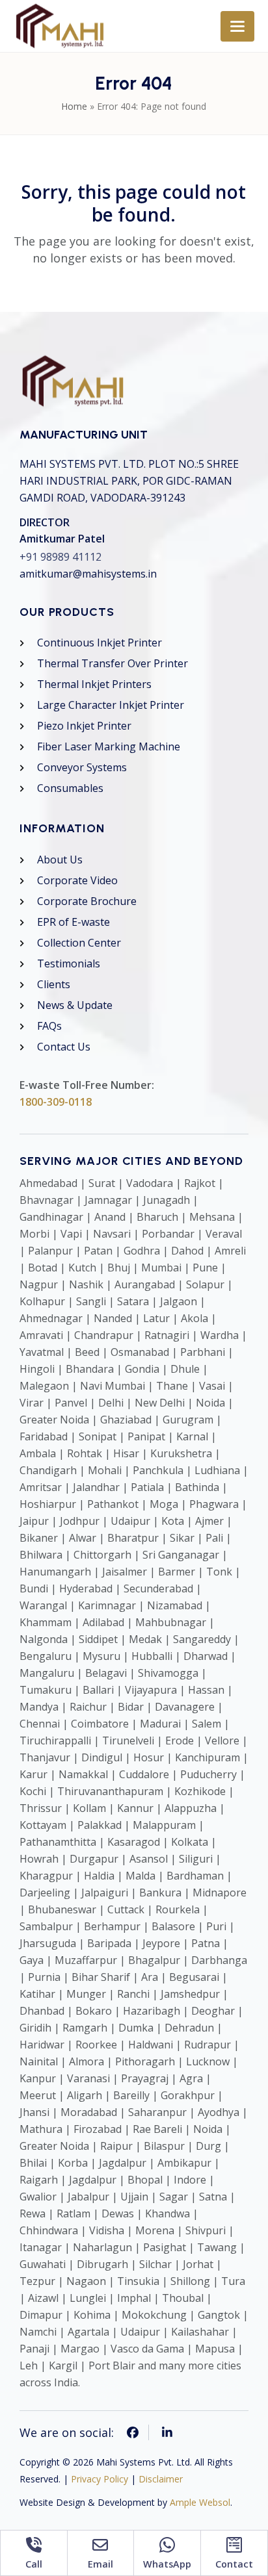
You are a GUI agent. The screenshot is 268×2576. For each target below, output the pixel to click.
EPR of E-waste (74, 922)
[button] (237, 26)
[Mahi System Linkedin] (167, 2432)
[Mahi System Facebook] (133, 2432)
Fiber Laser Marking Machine (109, 746)
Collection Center (79, 943)
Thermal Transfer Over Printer (113, 663)
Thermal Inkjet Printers (94, 684)
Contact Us (64, 1047)
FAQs (49, 1026)
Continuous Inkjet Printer (100, 643)
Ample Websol (200, 2502)
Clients (54, 984)
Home (74, 106)
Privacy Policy (100, 2479)
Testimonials (69, 963)
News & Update (75, 1005)
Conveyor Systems (82, 767)
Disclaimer (161, 2479)
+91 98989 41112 (60, 557)
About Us (60, 860)
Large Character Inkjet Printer (111, 705)
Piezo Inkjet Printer (84, 726)
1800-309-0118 (56, 1102)
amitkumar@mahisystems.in (88, 574)
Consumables (70, 788)
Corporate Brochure (87, 901)
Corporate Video (77, 880)
